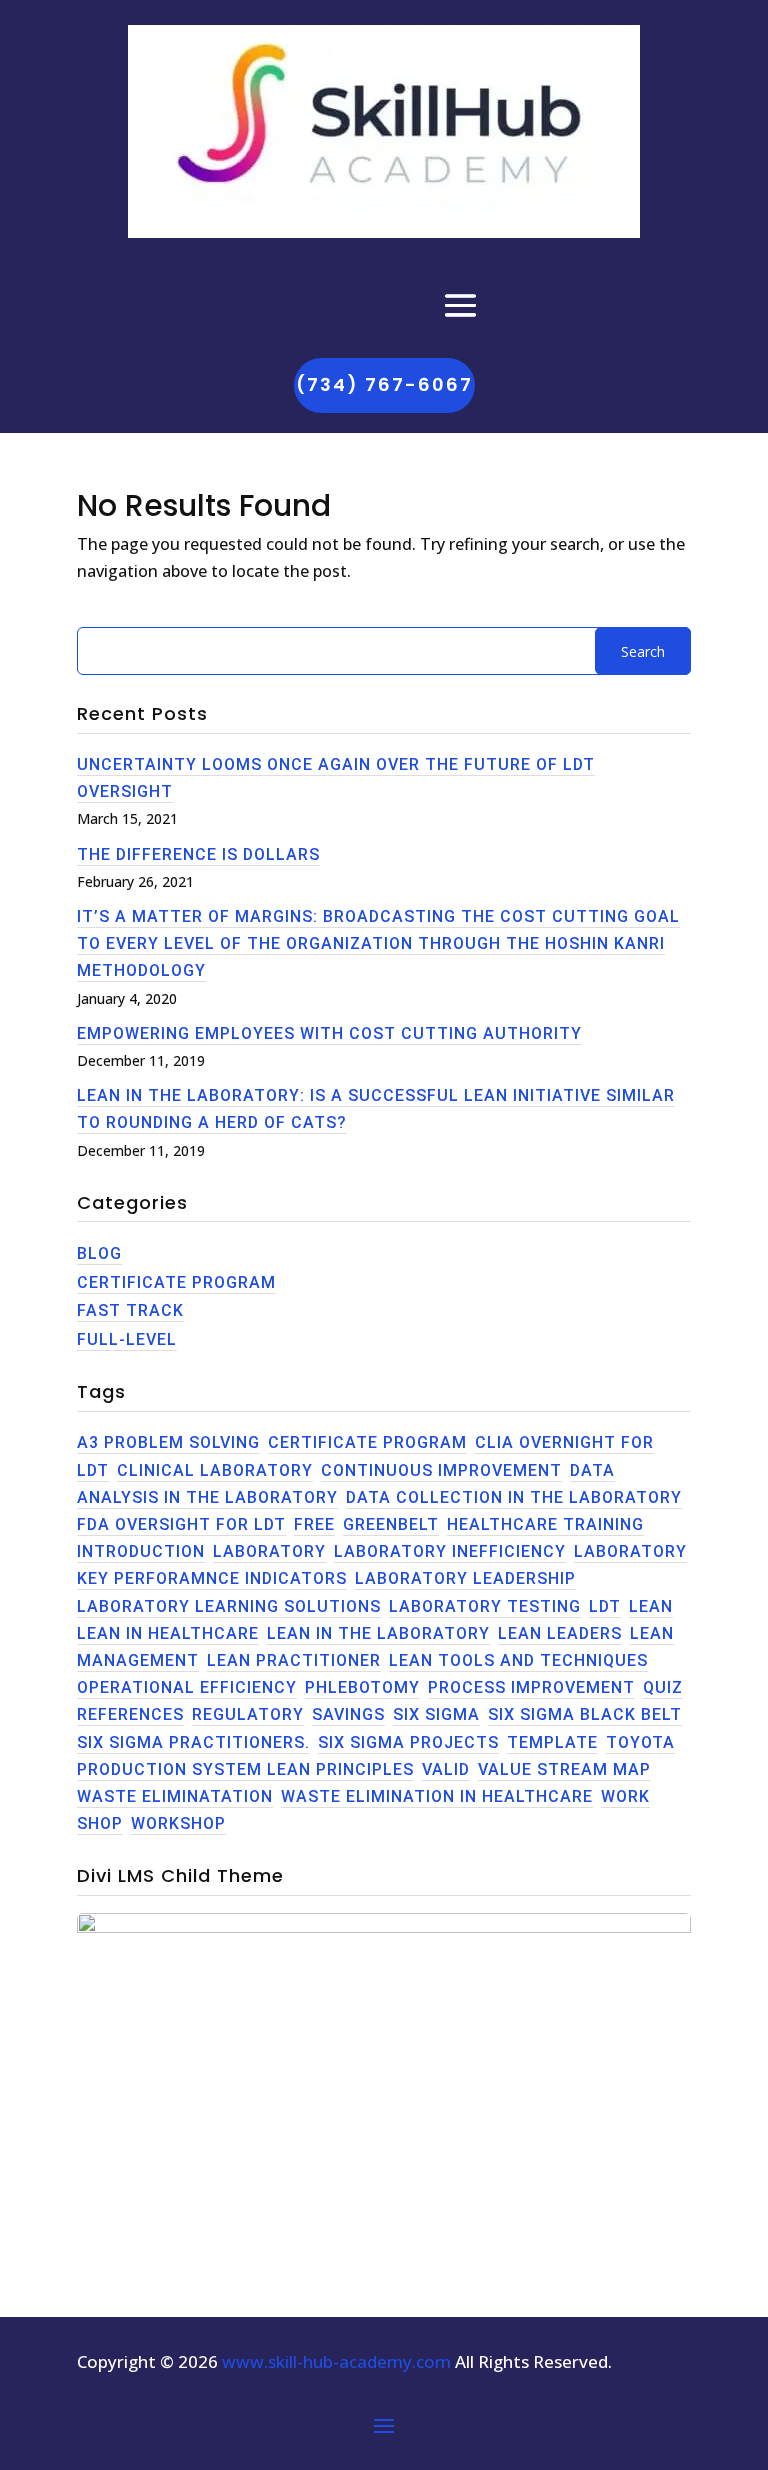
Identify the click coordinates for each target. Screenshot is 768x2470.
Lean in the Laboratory (378, 1633)
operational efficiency (187, 1687)
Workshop (178, 1823)
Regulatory (248, 1714)
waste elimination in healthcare (437, 1796)
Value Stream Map (564, 1769)
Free (314, 1524)
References (130, 1714)
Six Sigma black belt (585, 1714)
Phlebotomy (362, 1687)
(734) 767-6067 (384, 384)
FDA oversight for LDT (181, 1524)
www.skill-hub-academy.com (336, 2361)
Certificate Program (176, 1282)
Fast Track (130, 1310)
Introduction (141, 1551)
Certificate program (367, 1442)
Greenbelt (391, 1524)
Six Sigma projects (408, 1742)
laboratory (269, 1551)
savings (348, 1714)
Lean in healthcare (168, 1633)
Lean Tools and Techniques (518, 1660)
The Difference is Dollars (198, 854)
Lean (651, 1606)
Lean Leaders (560, 1633)
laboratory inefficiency (450, 1551)
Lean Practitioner (294, 1660)
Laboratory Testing (485, 1606)
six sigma (436, 1714)
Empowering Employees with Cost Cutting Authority (329, 1033)
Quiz (663, 1687)
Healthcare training (545, 1524)
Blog (99, 1253)
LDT (605, 1606)
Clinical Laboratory (215, 1470)
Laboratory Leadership (465, 1578)
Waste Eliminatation (175, 1796)
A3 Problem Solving (168, 1442)
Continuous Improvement (441, 1470)
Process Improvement (531, 1687)
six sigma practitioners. (193, 1742)
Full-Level (127, 1339)
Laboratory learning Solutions (229, 1606)
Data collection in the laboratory (514, 1497)
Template (552, 1742)
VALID (446, 1769)
